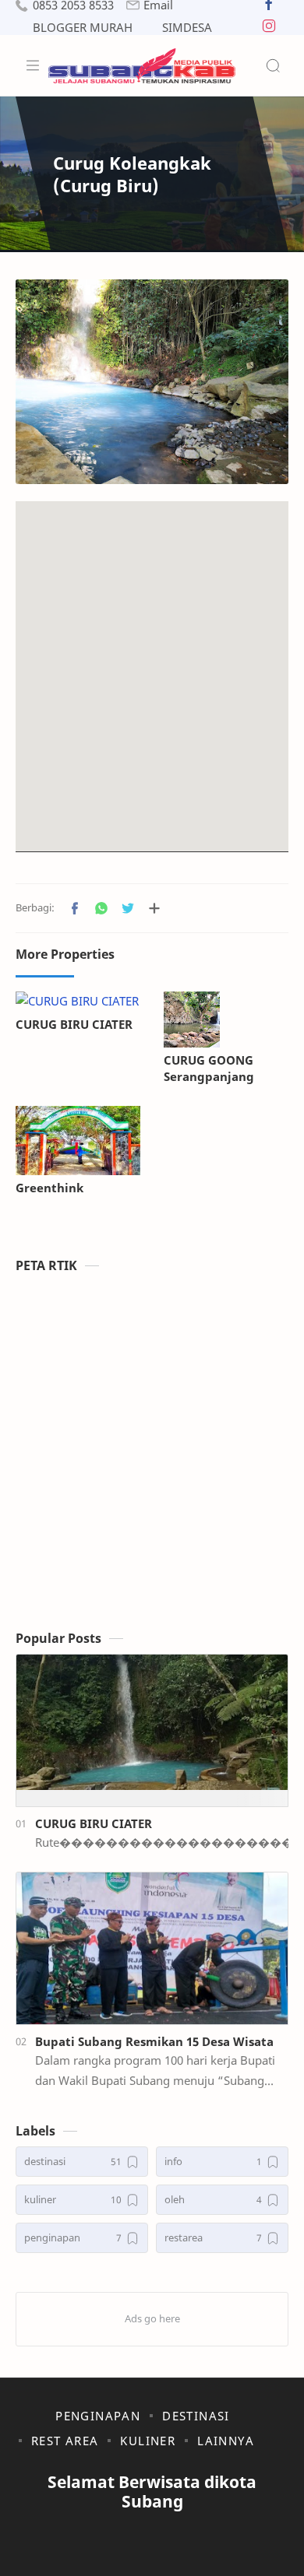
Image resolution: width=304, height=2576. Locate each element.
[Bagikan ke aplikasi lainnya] (154, 908)
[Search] (273, 65)
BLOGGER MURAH (83, 28)
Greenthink (49, 1188)
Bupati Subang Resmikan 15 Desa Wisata (154, 2041)
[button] (269, 7)
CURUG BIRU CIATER (74, 1024)
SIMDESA (187, 28)
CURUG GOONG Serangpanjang (209, 1068)
